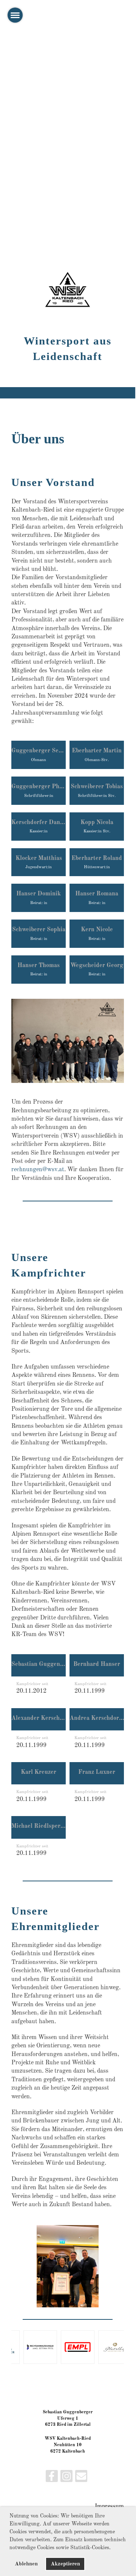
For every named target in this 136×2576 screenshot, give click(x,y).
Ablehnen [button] (26, 2564)
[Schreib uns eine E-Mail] (81, 2479)
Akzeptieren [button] (65, 2564)
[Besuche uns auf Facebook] (52, 2479)
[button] (113, 2548)
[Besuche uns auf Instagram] (66, 2479)
